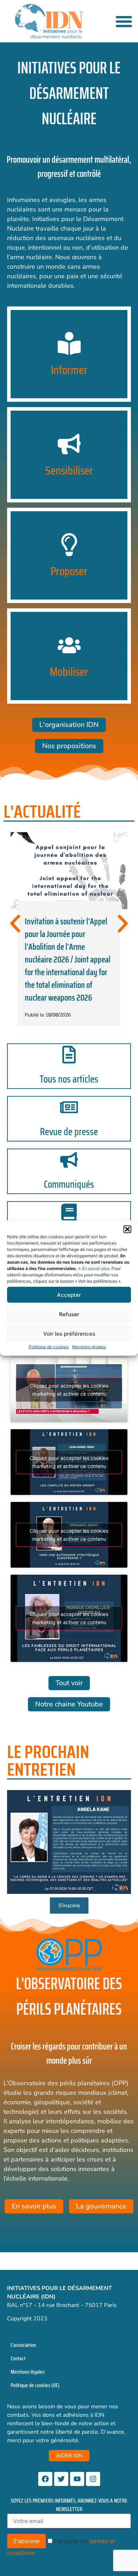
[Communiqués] (69, 1160)
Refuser (69, 1314)
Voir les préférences (69, 1333)
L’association (23, 2345)
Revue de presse (69, 1132)
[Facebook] (45, 2479)
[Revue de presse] (69, 1107)
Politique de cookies (49, 1347)
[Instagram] (93, 2479)
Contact (18, 2358)
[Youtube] (77, 2479)
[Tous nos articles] (69, 1055)
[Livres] (69, 1212)
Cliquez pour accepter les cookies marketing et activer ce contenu (69, 1390)
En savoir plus (96, 1268)
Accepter (69, 1295)
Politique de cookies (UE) (35, 2385)
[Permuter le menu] (124, 21)
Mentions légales (89, 1347)
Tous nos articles (69, 1079)
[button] (127, 1229)
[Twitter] (61, 2479)
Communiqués (69, 1184)
